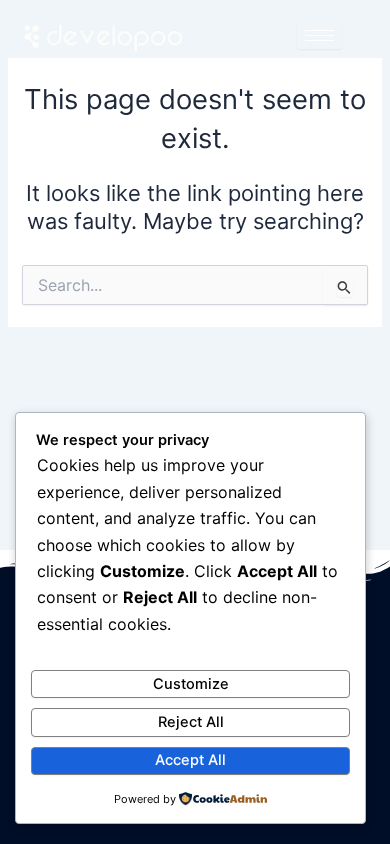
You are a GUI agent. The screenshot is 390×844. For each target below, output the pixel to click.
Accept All (190, 760)
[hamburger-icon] (319, 35)
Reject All (191, 722)
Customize (191, 684)
